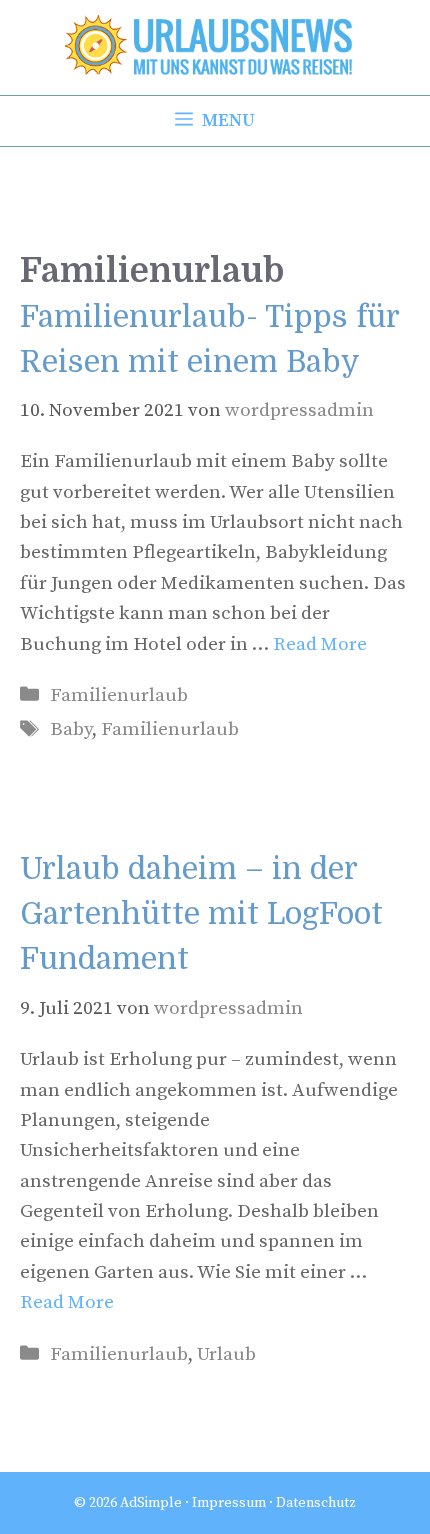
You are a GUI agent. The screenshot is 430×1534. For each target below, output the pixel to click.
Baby (71, 729)
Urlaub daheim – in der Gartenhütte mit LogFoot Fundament (201, 914)
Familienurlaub (119, 695)
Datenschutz (316, 1503)
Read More (320, 644)
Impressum (229, 1503)
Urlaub (226, 1354)
